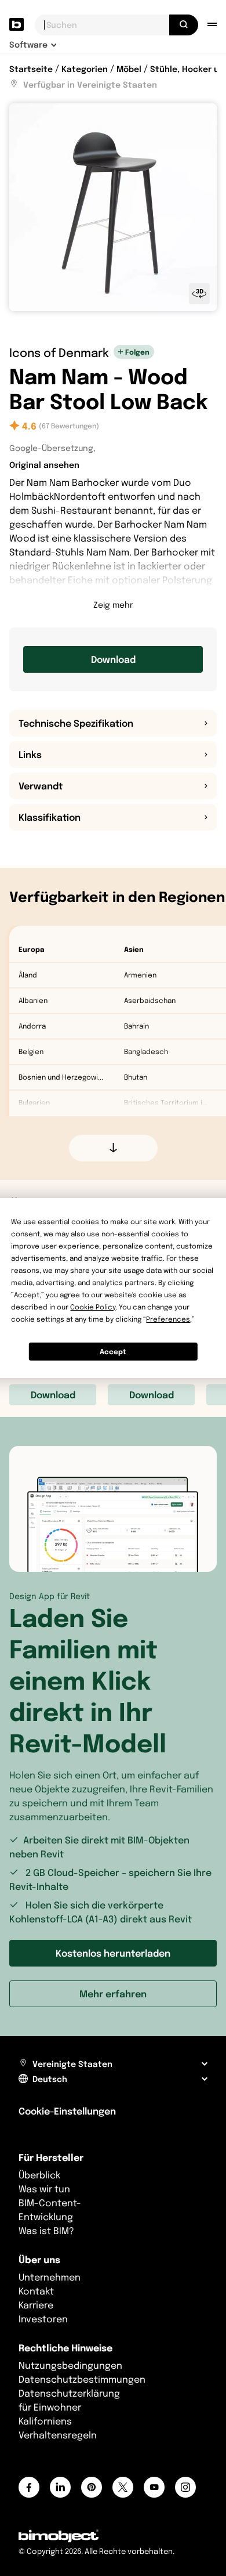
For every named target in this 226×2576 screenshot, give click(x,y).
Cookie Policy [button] (93, 1307)
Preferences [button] (168, 1319)
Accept (113, 1352)
